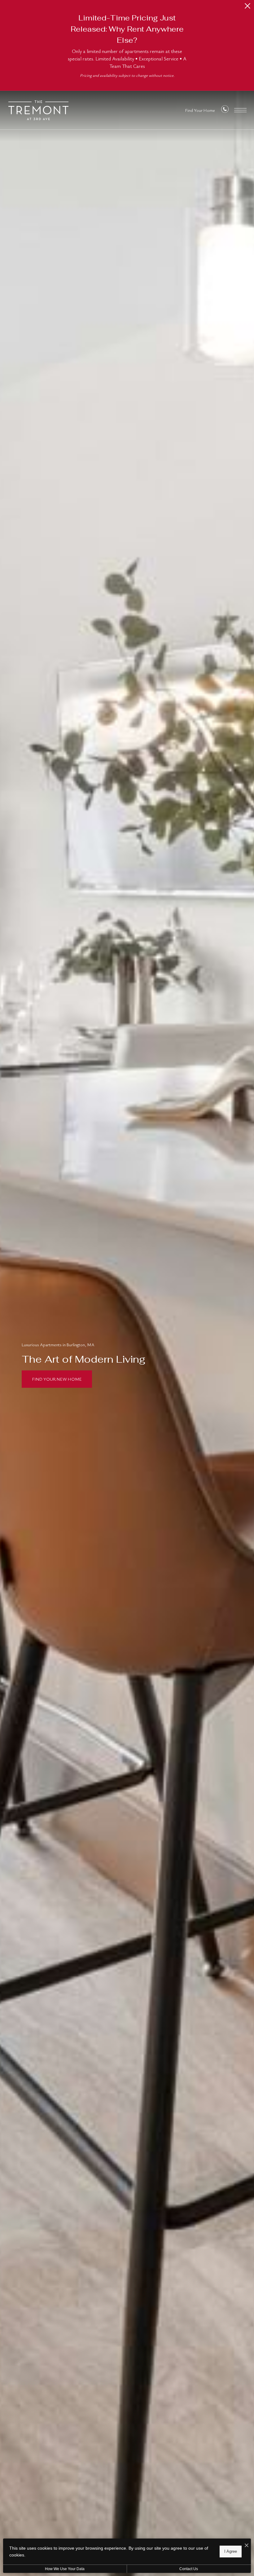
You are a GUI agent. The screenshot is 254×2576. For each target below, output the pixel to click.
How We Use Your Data (65, 2569)
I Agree (231, 2551)
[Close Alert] (247, 8)
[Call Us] (225, 110)
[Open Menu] (240, 110)
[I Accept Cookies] (247, 2545)
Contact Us (189, 2569)
